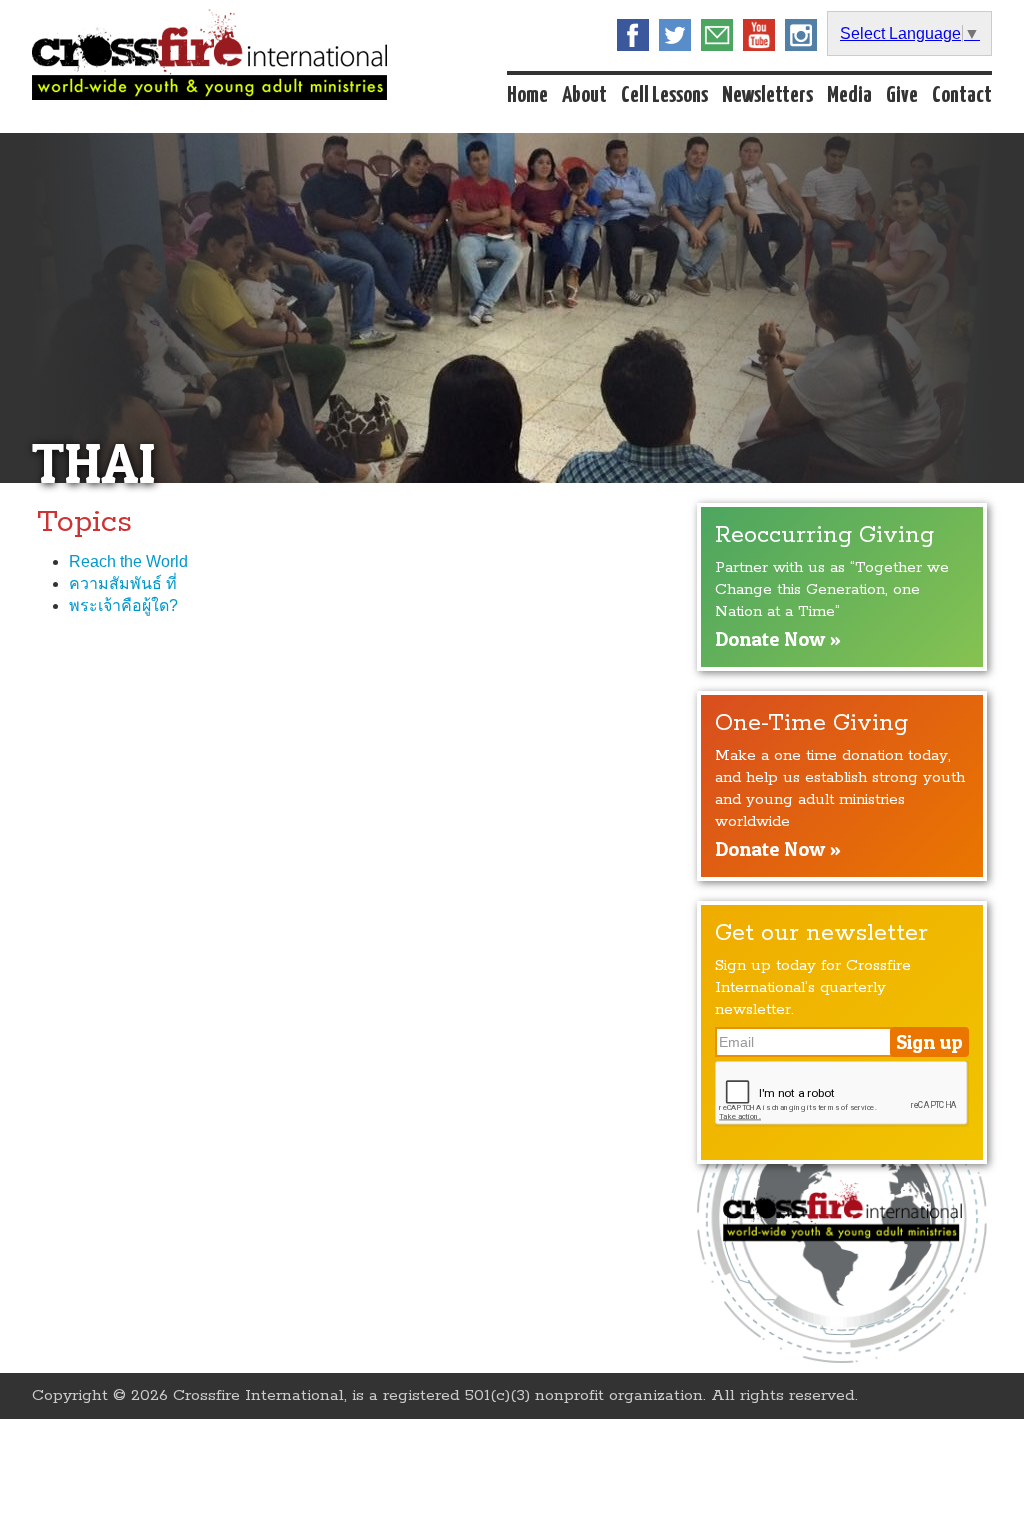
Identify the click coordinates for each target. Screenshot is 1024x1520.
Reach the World (128, 561)
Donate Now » (778, 639)
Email (717, 35)
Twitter (675, 35)
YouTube (759, 35)
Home (527, 95)
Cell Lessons (664, 95)
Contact (962, 95)
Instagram (801, 35)
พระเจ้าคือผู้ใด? (123, 605)
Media (849, 95)
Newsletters (767, 95)
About (584, 95)
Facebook (633, 35)
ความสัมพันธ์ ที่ (123, 583)
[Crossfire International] (209, 54)
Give (902, 95)
